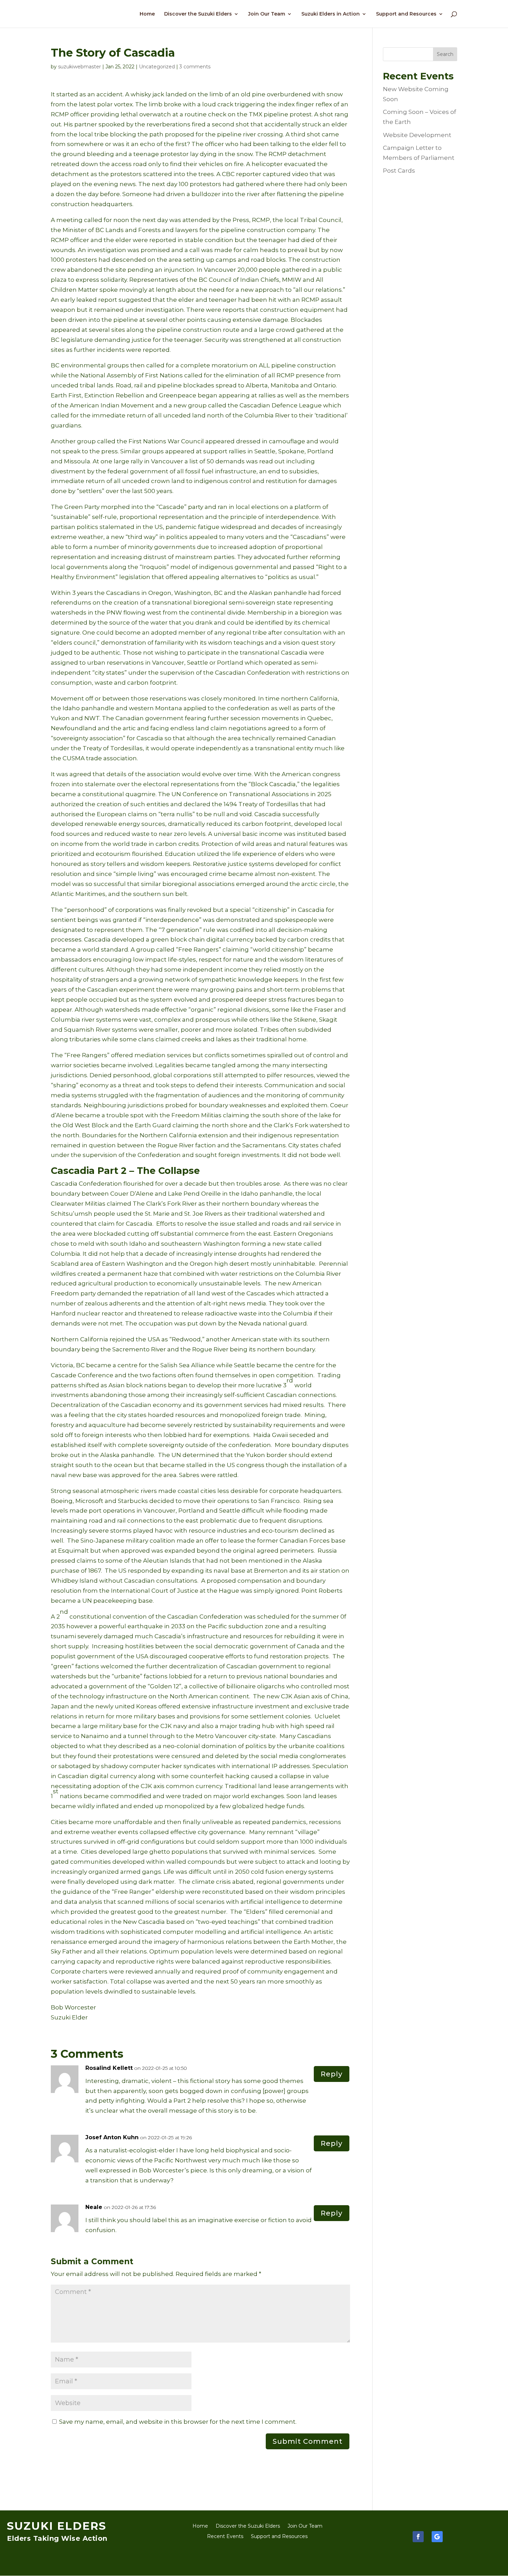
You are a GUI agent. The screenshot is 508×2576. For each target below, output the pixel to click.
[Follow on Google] (437, 2537)
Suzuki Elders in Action (331, 14)
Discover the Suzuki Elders (198, 14)
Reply (332, 2074)
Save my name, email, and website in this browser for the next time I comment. (178, 2422)
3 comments (195, 67)
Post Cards (399, 171)
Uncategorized (157, 67)
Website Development (417, 135)
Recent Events (225, 2537)
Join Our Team (267, 14)
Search (445, 54)
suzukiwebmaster (79, 67)
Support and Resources (406, 14)
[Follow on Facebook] (418, 2537)
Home (147, 14)
